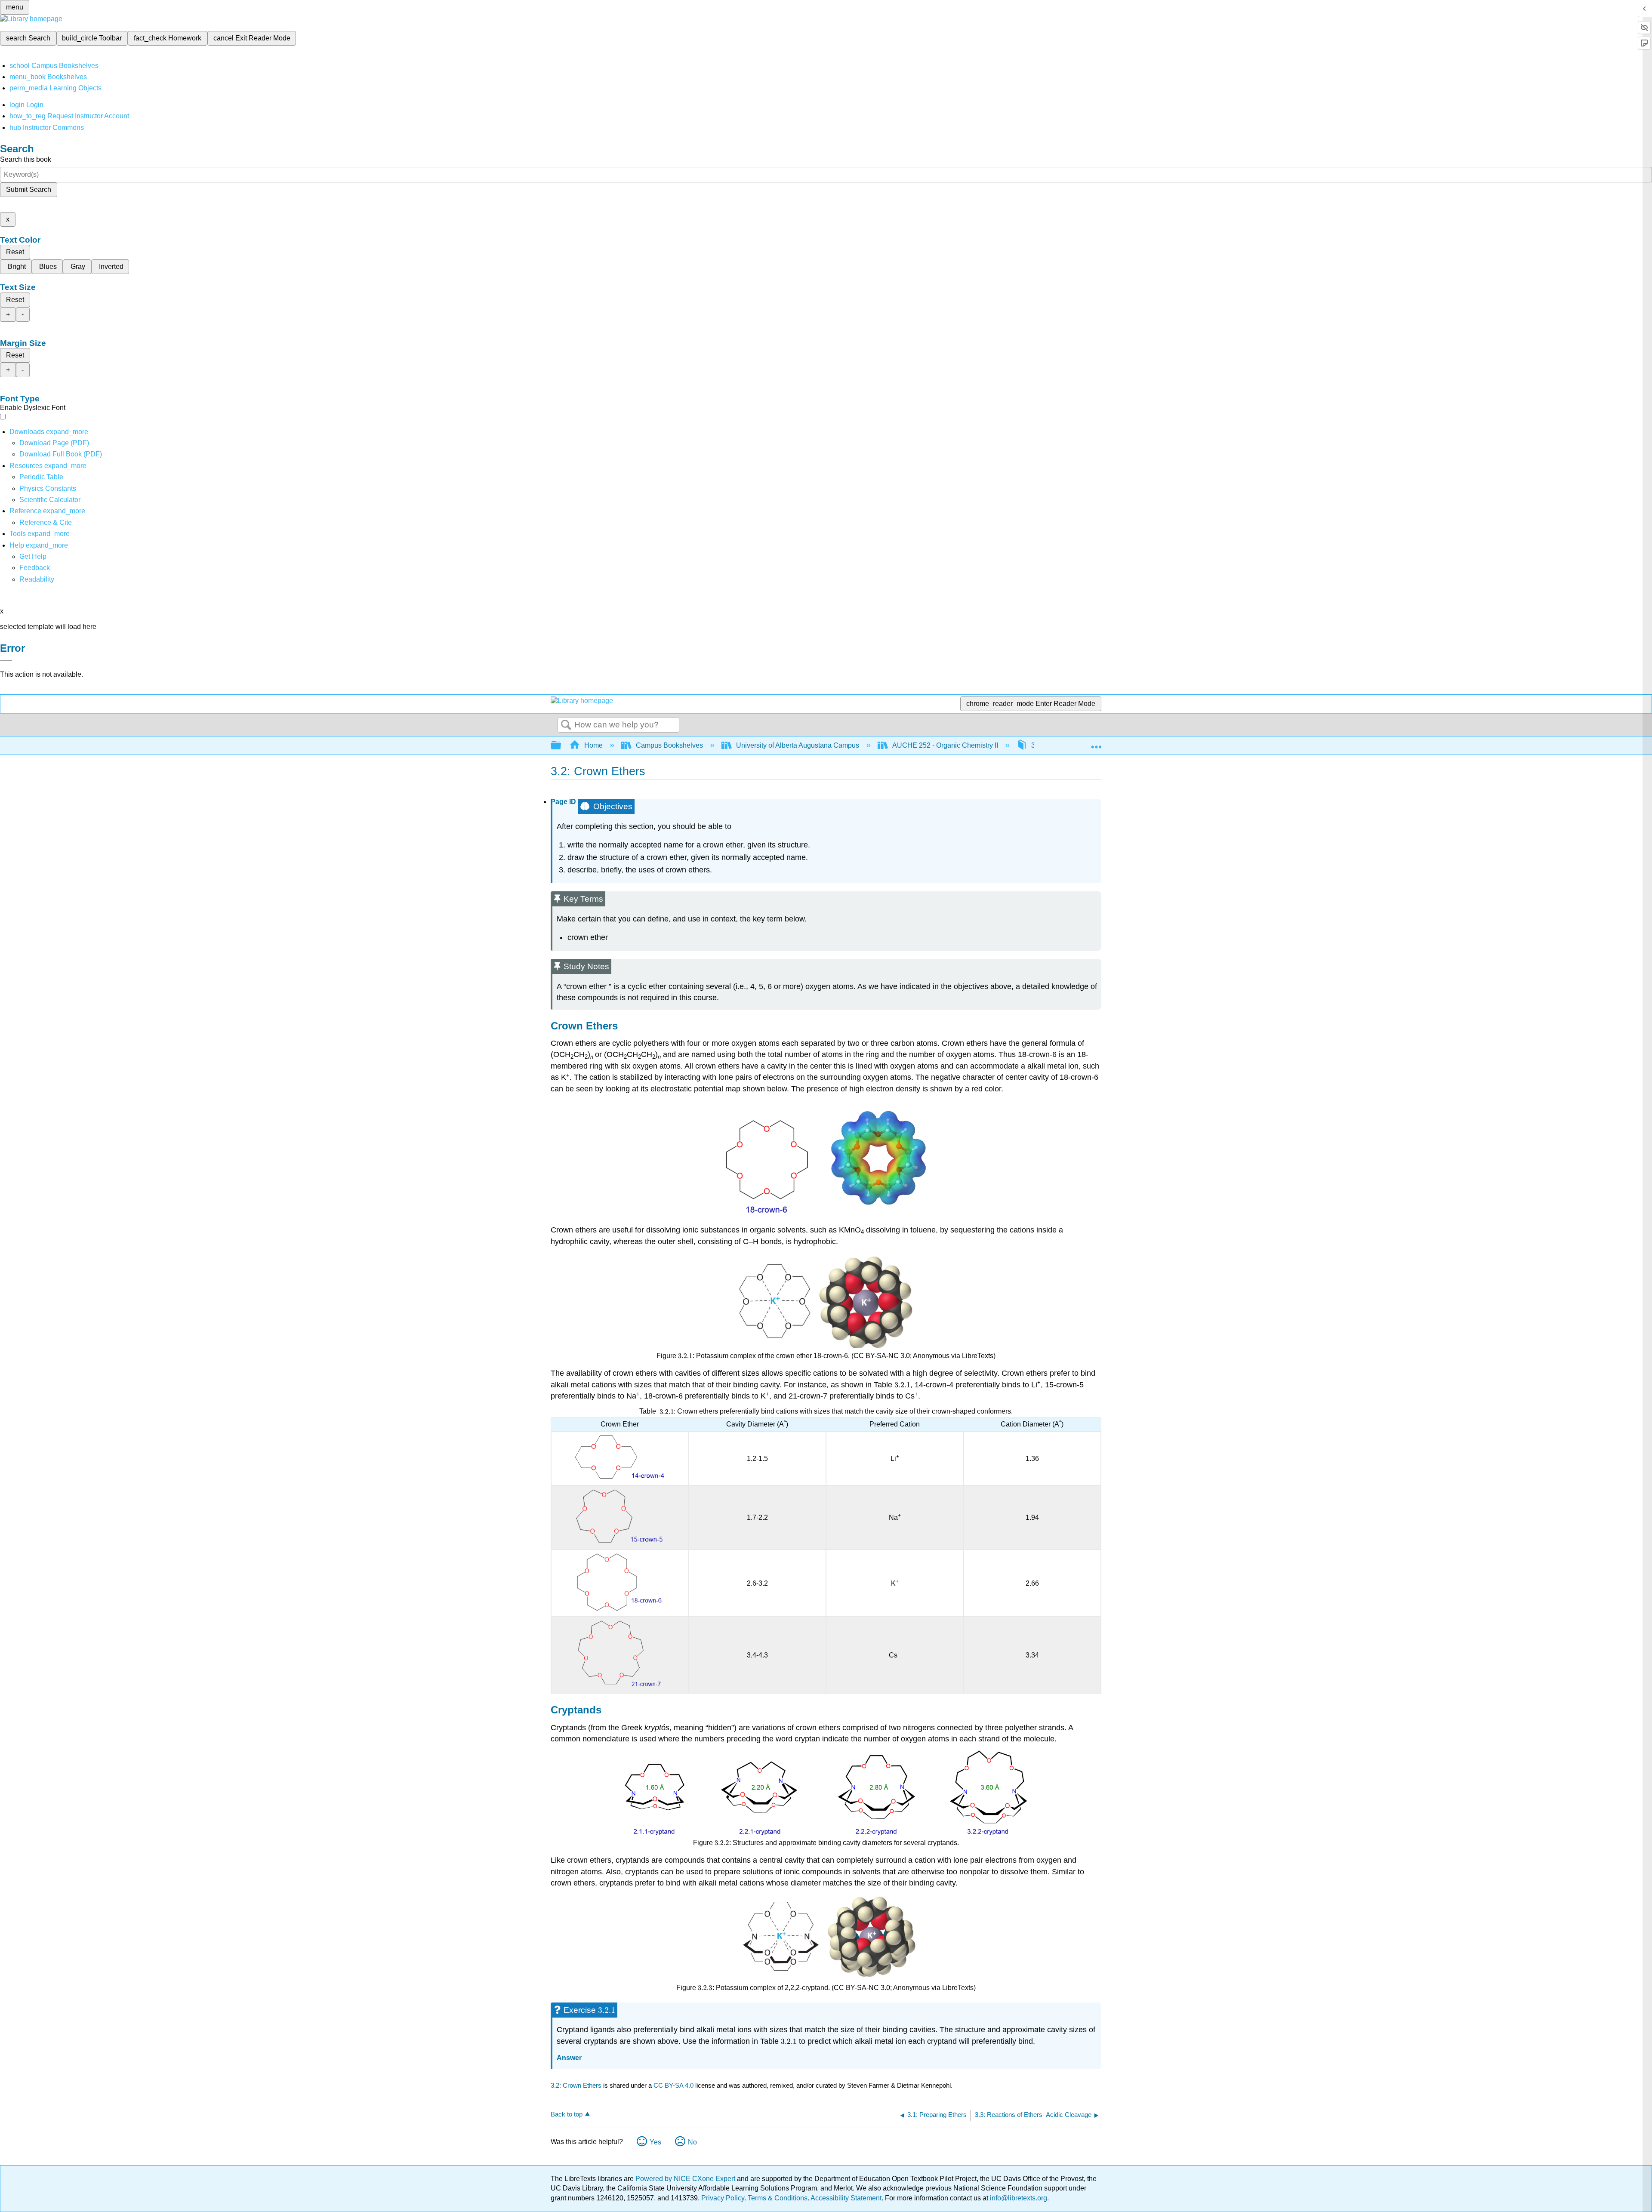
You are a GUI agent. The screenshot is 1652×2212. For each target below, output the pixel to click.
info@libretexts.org (1018, 2198)
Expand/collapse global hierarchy (561, 746)
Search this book (26, 159)
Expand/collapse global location (1096, 743)
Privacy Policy (723, 2198)
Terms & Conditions (778, 2198)
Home (593, 745)
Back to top (567, 2114)
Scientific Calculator (50, 500)
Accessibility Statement (846, 2198)
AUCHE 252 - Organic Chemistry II (945, 745)
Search (566, 725)
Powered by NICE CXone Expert (686, 2179)
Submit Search (29, 189)
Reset (15, 252)
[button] (35, 568)
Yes (655, 2142)
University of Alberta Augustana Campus (798, 745)
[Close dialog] (6, 661)
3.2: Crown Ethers (576, 2085)
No (692, 2142)
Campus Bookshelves (669, 745)
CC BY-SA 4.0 (673, 2085)
